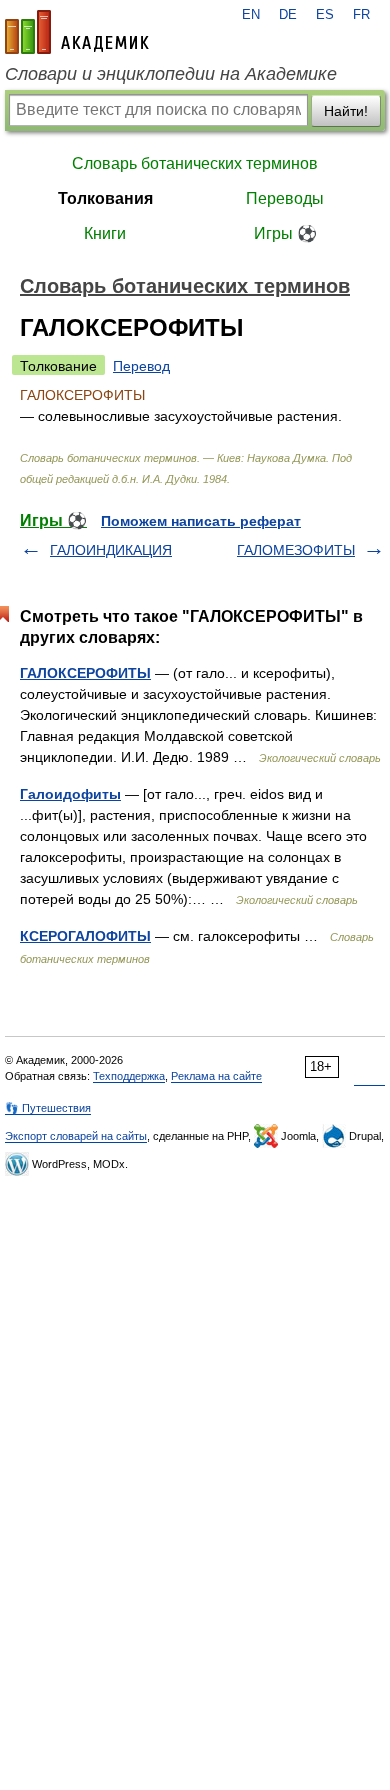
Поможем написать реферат (201, 521)
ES (325, 15)
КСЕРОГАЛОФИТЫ (85, 936)
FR (361, 15)
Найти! (346, 111)
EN (251, 15)
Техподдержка (129, 1076)
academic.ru (77, 32)
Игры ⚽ (285, 233)
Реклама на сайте (216, 1076)
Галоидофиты (70, 794)
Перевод (141, 366)
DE (288, 15)
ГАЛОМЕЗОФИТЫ (296, 550)
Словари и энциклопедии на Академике (171, 74)
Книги (105, 233)
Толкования (105, 198)
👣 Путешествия (48, 1108)
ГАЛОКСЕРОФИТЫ (85, 673)
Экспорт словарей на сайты (76, 1136)
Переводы (285, 198)
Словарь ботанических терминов (195, 163)
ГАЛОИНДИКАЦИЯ (111, 550)
